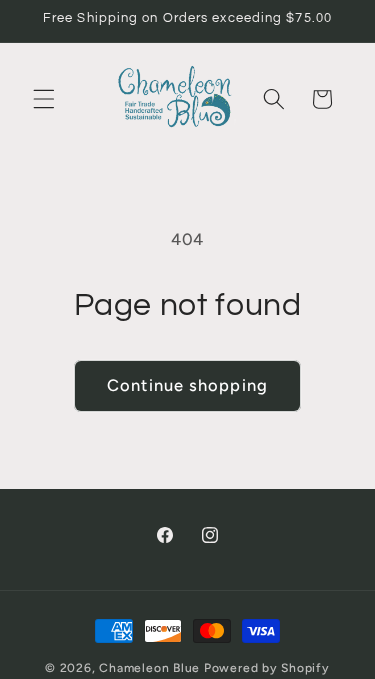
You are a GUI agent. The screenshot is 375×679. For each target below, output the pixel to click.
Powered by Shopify (267, 668)
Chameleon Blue (149, 668)
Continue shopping (187, 385)
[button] (44, 99)
